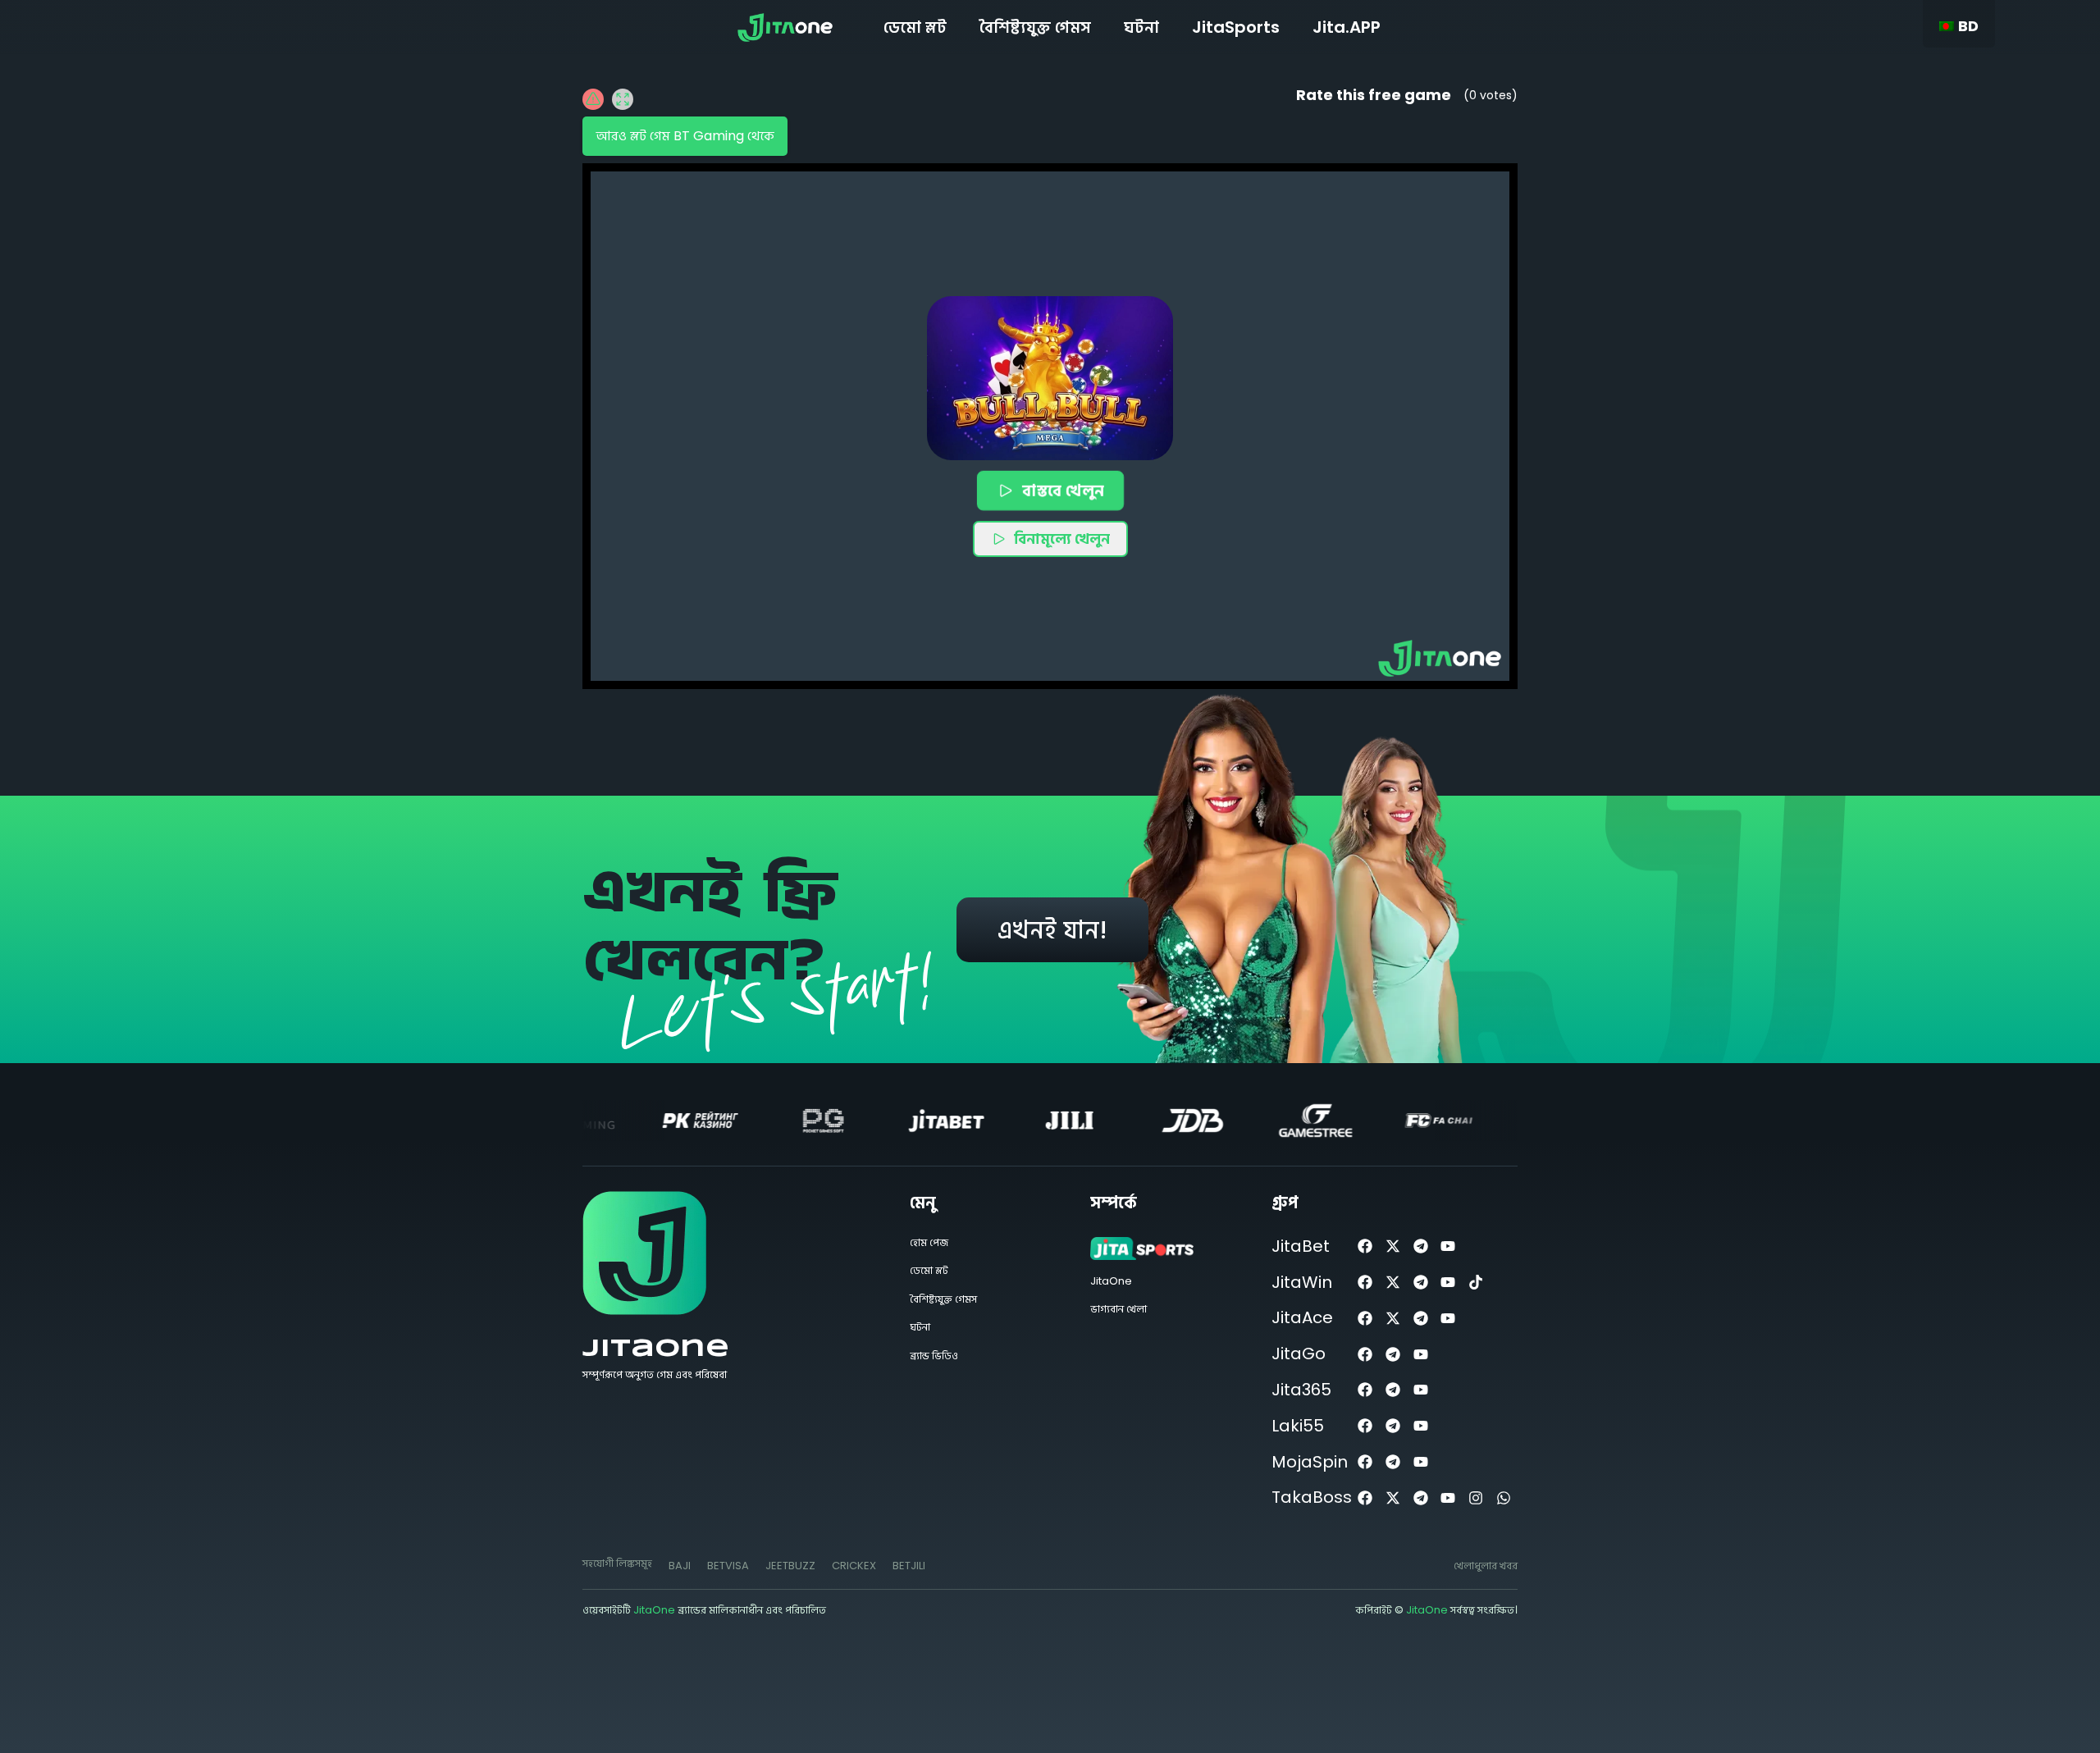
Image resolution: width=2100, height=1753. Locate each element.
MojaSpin (1310, 1462)
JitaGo (1299, 1354)
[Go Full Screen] (623, 99)
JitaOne (656, 1349)
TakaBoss (1312, 1497)
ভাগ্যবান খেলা (1118, 1309)
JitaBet (1301, 1246)
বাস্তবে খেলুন (1062, 489)
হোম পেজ (929, 1242)
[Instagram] (1476, 1497)
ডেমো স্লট (915, 27)
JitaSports (1236, 27)
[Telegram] (1420, 1246)
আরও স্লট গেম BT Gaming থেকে (685, 136)
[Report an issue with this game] (593, 99)
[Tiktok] (1476, 1283)
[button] (1050, 378)
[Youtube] (1448, 1246)
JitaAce (1302, 1317)
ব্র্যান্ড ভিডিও (934, 1356)
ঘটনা (1141, 27)
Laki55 (1298, 1426)
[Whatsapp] (1504, 1497)
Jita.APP (1347, 27)
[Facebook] (1365, 1246)
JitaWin (1302, 1282)
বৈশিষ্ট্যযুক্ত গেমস (1035, 27)
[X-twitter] (1392, 1246)
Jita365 (1301, 1390)
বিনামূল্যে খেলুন (1062, 539)
